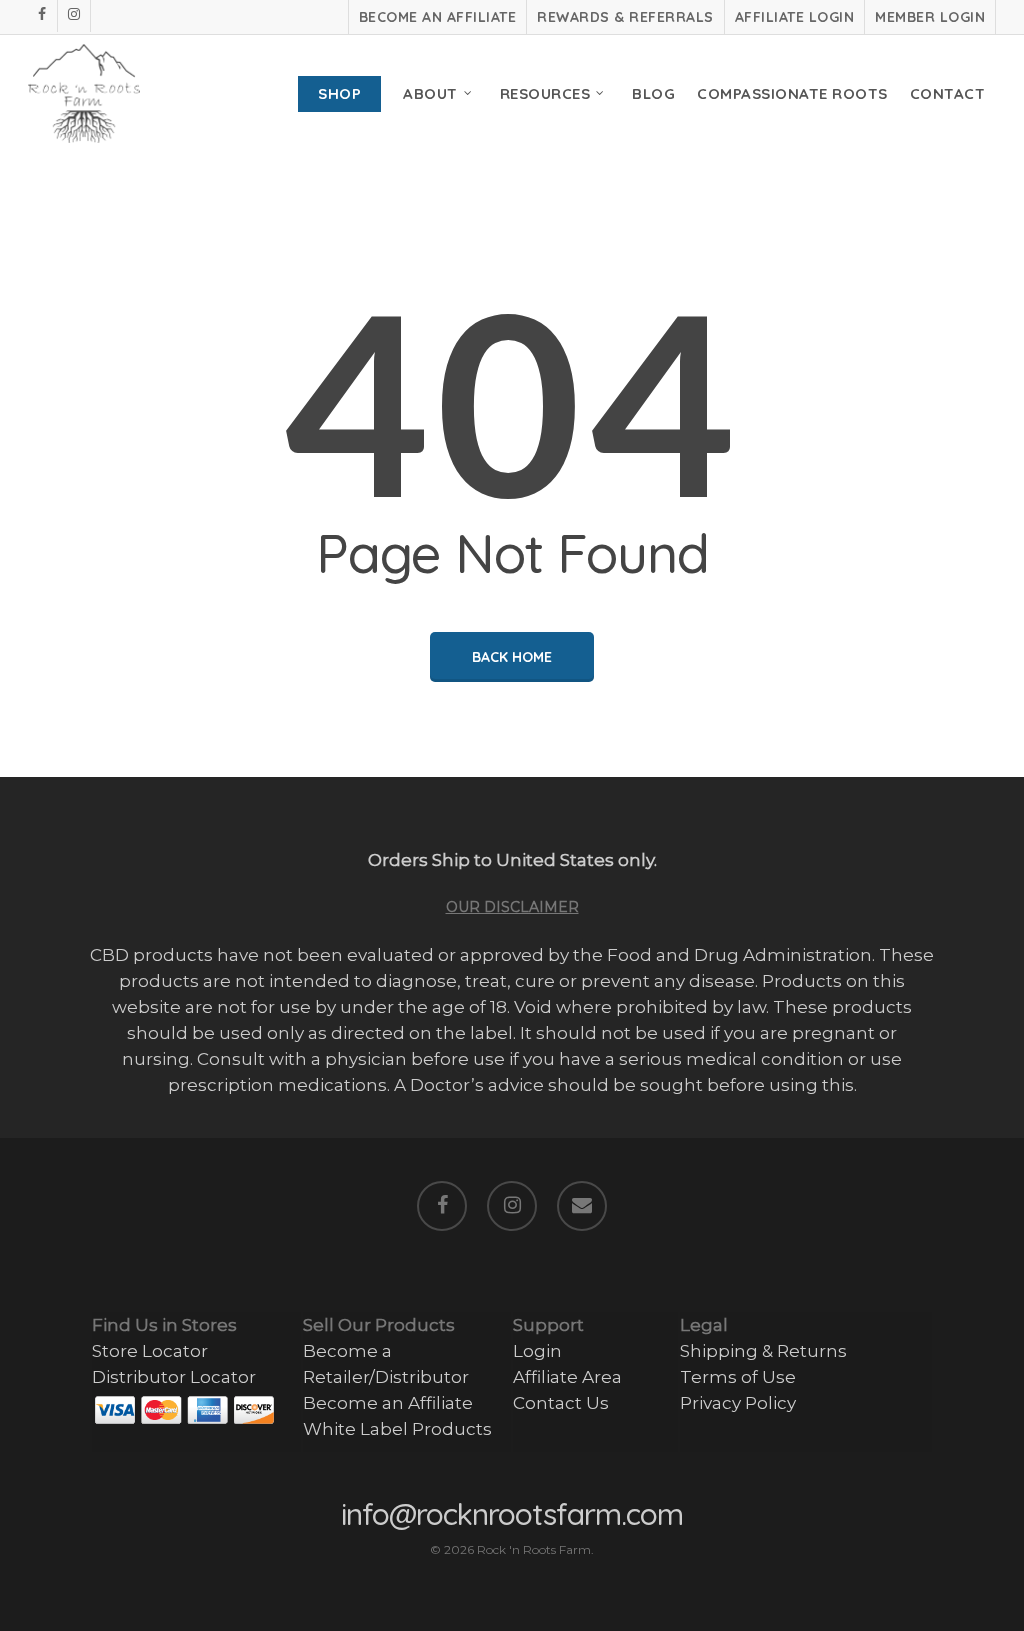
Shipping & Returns (763, 1351)
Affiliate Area (567, 1377)
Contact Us (561, 1403)
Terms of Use (738, 1377)
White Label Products (397, 1429)
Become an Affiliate (388, 1403)
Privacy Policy (738, 1403)
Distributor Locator (174, 1377)
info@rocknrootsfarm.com (512, 1513)
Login (537, 1351)
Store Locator (150, 1351)
